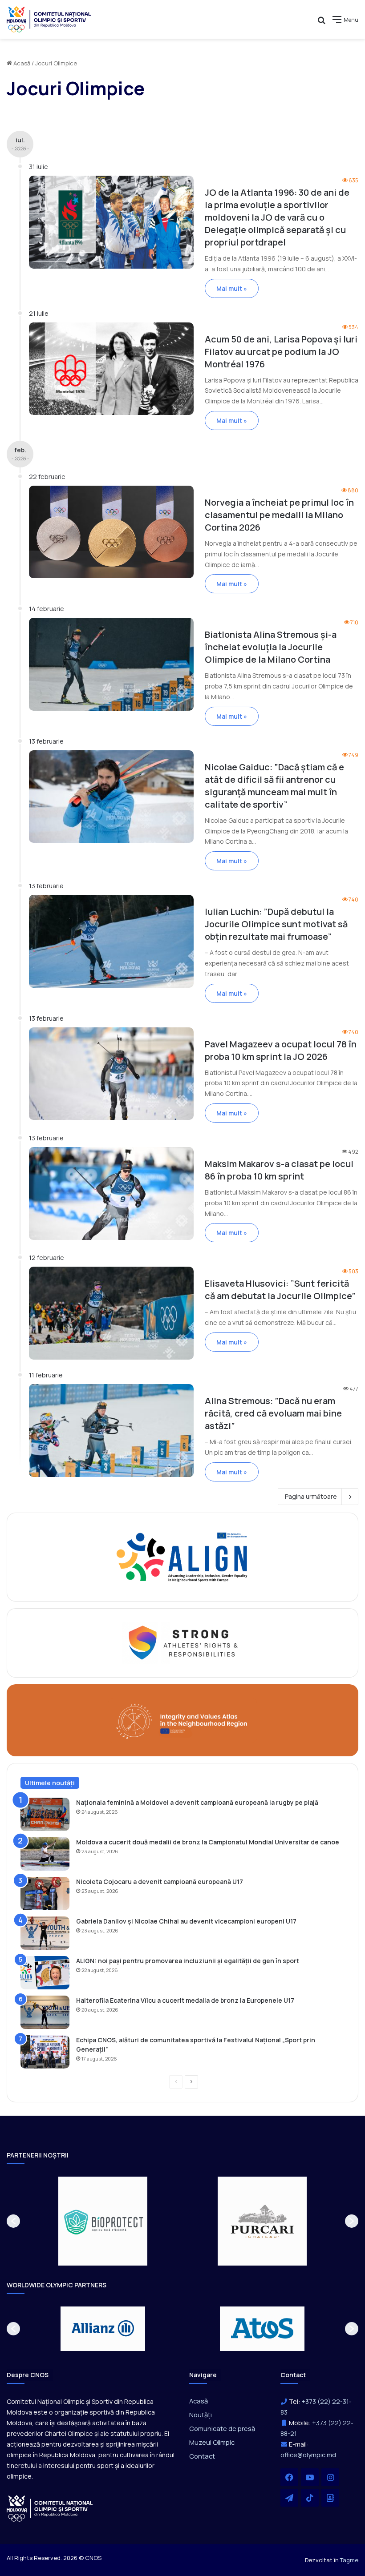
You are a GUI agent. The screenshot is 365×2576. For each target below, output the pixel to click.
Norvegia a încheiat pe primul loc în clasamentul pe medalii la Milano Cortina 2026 (279, 515)
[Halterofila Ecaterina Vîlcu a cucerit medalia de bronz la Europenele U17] (45, 2012)
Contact (202, 2456)
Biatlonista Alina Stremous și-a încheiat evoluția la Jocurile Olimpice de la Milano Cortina (271, 647)
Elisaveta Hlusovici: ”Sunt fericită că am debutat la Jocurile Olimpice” (280, 1290)
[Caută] (321, 23)
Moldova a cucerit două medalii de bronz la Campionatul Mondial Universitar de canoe (208, 1842)
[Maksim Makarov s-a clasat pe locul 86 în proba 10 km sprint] (111, 1193)
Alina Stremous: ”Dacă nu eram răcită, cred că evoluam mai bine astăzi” (273, 1413)
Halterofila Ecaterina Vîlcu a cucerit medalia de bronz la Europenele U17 (185, 2000)
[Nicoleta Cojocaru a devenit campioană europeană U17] (45, 1894)
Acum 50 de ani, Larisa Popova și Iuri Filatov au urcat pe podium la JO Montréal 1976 (281, 352)
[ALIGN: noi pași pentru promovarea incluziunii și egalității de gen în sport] (45, 1973)
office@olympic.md (308, 2455)
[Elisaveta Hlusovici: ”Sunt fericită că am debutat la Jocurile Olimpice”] (111, 1313)
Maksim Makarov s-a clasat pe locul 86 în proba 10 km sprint (279, 1170)
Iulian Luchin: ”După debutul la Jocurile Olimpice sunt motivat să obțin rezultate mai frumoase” (276, 924)
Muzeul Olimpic (212, 2442)
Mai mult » (232, 288)
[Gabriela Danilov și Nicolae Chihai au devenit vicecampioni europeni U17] (45, 1933)
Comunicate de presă (222, 2428)
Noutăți (201, 2415)
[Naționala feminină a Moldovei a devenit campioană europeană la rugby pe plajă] (45, 1814)
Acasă (21, 63)
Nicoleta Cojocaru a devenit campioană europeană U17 (160, 1882)
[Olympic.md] (49, 19)
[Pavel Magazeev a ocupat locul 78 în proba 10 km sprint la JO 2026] (111, 1074)
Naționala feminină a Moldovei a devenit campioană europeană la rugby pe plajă (197, 1802)
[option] (103, 2221)
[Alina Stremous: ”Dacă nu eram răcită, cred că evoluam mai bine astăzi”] (111, 1431)
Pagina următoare (311, 1496)
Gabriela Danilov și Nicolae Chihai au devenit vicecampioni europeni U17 (186, 1921)
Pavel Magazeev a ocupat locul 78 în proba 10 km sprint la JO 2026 (281, 1050)
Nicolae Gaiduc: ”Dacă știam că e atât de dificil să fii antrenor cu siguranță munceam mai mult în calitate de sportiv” (274, 786)
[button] (13, 2221)
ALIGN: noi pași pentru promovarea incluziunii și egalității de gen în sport (188, 1961)
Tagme (349, 2560)
